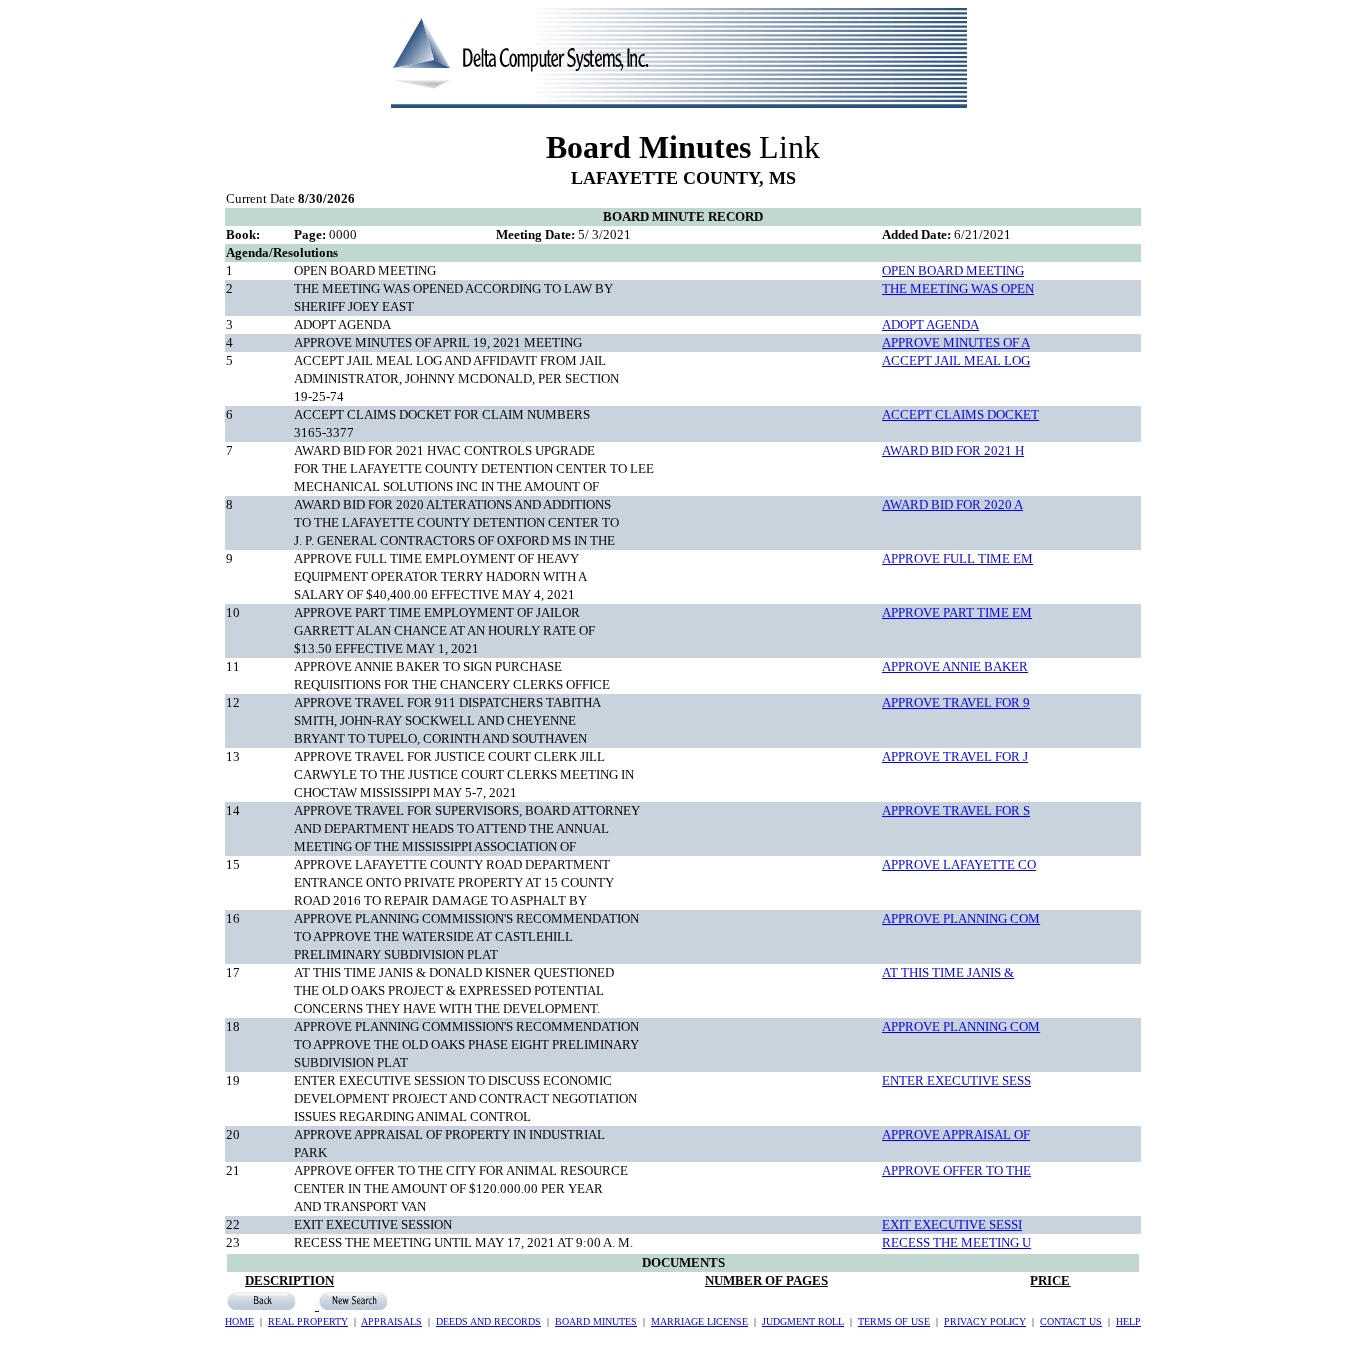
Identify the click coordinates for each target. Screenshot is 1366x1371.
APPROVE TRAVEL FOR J (955, 756)
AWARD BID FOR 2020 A (952, 504)
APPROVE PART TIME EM (957, 612)
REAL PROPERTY (308, 1321)
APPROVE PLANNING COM (961, 918)
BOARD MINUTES (596, 1321)
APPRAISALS (391, 1321)
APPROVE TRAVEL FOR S (956, 810)
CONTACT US (1071, 1321)
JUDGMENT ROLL (803, 1321)
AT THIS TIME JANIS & (948, 972)
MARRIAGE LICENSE (699, 1321)
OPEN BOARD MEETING (953, 270)
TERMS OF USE (894, 1321)
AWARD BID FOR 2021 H (953, 450)
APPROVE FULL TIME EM (957, 558)
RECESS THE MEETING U (956, 1242)
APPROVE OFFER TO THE (956, 1170)
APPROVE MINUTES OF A (956, 342)
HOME (239, 1321)
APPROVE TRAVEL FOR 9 (956, 702)
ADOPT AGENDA (930, 324)
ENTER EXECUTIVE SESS (956, 1080)
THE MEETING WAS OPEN (958, 288)
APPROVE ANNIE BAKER (955, 666)
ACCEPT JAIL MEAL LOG (956, 360)
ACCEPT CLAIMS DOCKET (960, 414)
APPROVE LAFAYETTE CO (959, 864)
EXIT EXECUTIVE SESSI (952, 1224)
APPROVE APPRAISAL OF (956, 1134)
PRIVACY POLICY (985, 1321)
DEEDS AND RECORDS (488, 1321)
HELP (1128, 1321)
